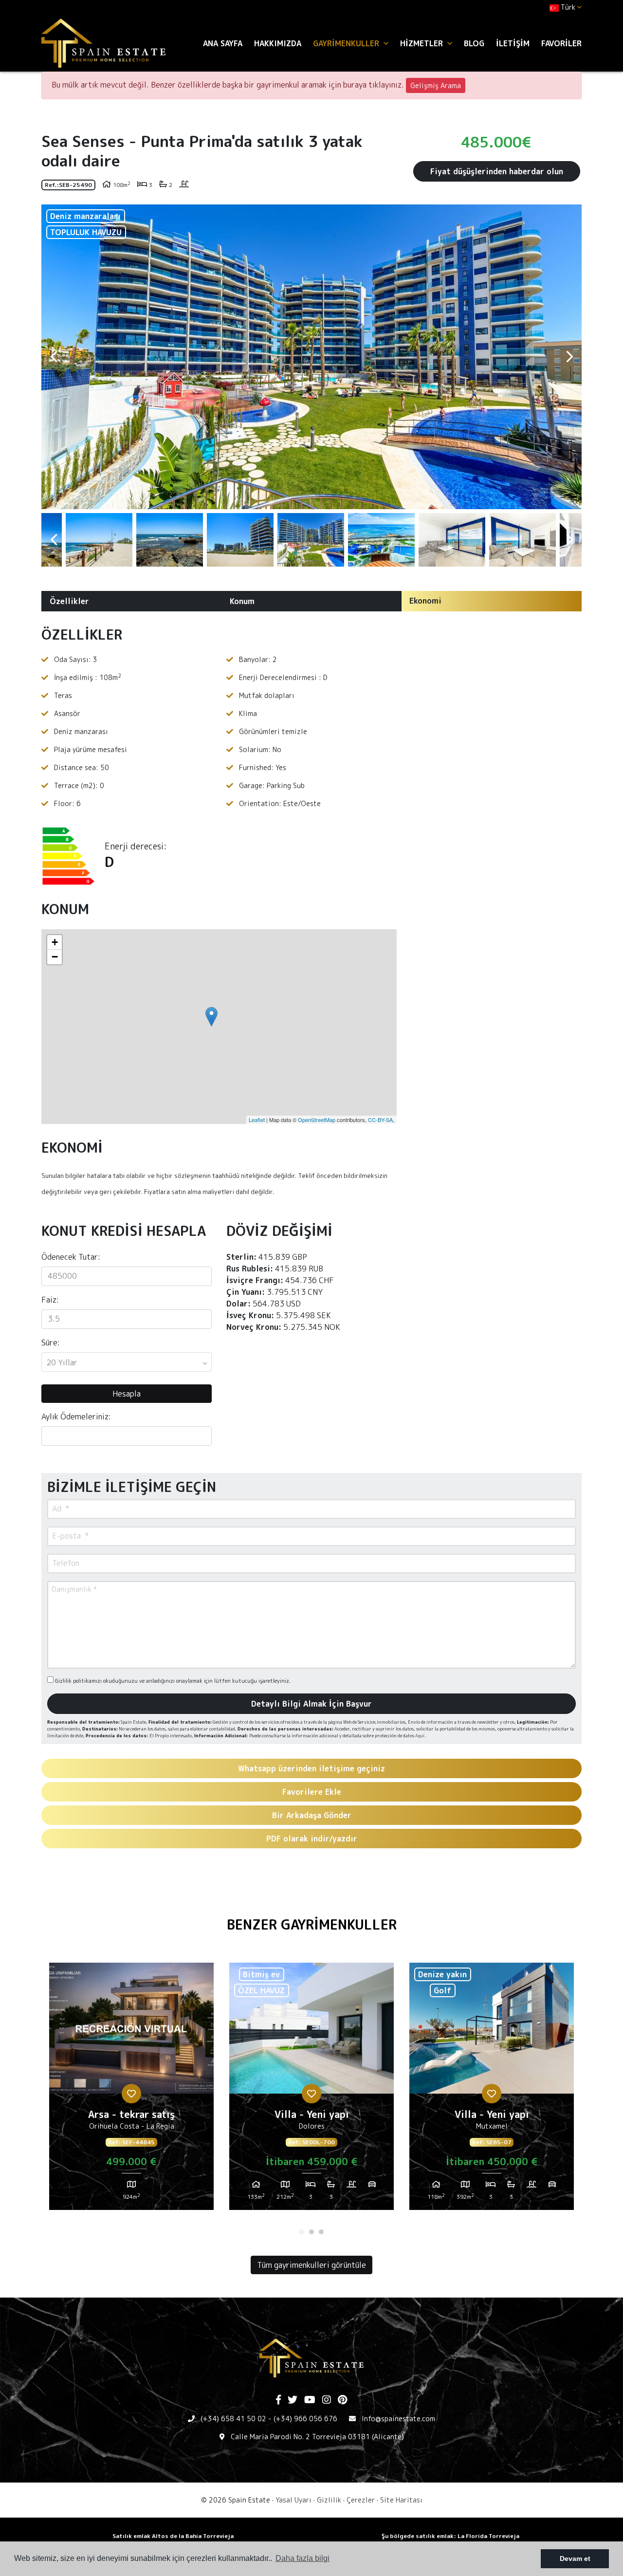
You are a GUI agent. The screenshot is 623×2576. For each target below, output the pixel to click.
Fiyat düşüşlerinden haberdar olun (497, 171)
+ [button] (55, 942)
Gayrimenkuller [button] (347, 43)
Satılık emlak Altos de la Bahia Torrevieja (173, 2536)
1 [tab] (302, 2232)
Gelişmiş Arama (436, 85)
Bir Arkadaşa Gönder (312, 1815)
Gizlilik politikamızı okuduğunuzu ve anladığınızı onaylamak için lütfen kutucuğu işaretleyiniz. (172, 1681)
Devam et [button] (575, 2558)
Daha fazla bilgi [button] (302, 2558)
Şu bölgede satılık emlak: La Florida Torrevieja (450, 2536)
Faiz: (50, 1300)
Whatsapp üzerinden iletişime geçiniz (311, 1768)
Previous (54, 357)
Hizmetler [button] (423, 43)
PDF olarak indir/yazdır (312, 1839)
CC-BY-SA (380, 1120)
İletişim (513, 43)
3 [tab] (321, 2232)
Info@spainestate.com (398, 2419)
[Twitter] (293, 2400)
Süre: (51, 1343)
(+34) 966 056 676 (305, 2419)
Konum (242, 601)
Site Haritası (401, 2500)
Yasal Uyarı (293, 2500)
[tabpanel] (131, 2090)
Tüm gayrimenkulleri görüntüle (311, 2265)
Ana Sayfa (223, 43)
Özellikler (69, 601)
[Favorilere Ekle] (131, 2094)
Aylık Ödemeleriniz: (76, 1417)
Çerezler (361, 2500)
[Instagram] (327, 2400)
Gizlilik (329, 2500)
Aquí (420, 1736)
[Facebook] (278, 2400)
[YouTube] (310, 2400)
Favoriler (561, 43)
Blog (474, 43)
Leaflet (257, 1120)
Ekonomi (425, 601)
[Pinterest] (342, 2400)
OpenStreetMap (317, 1120)
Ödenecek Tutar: (71, 1257)
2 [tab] (311, 2232)
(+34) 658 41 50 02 (233, 2419)
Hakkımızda (278, 43)
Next (569, 357)
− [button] (55, 957)
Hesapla (127, 1394)
